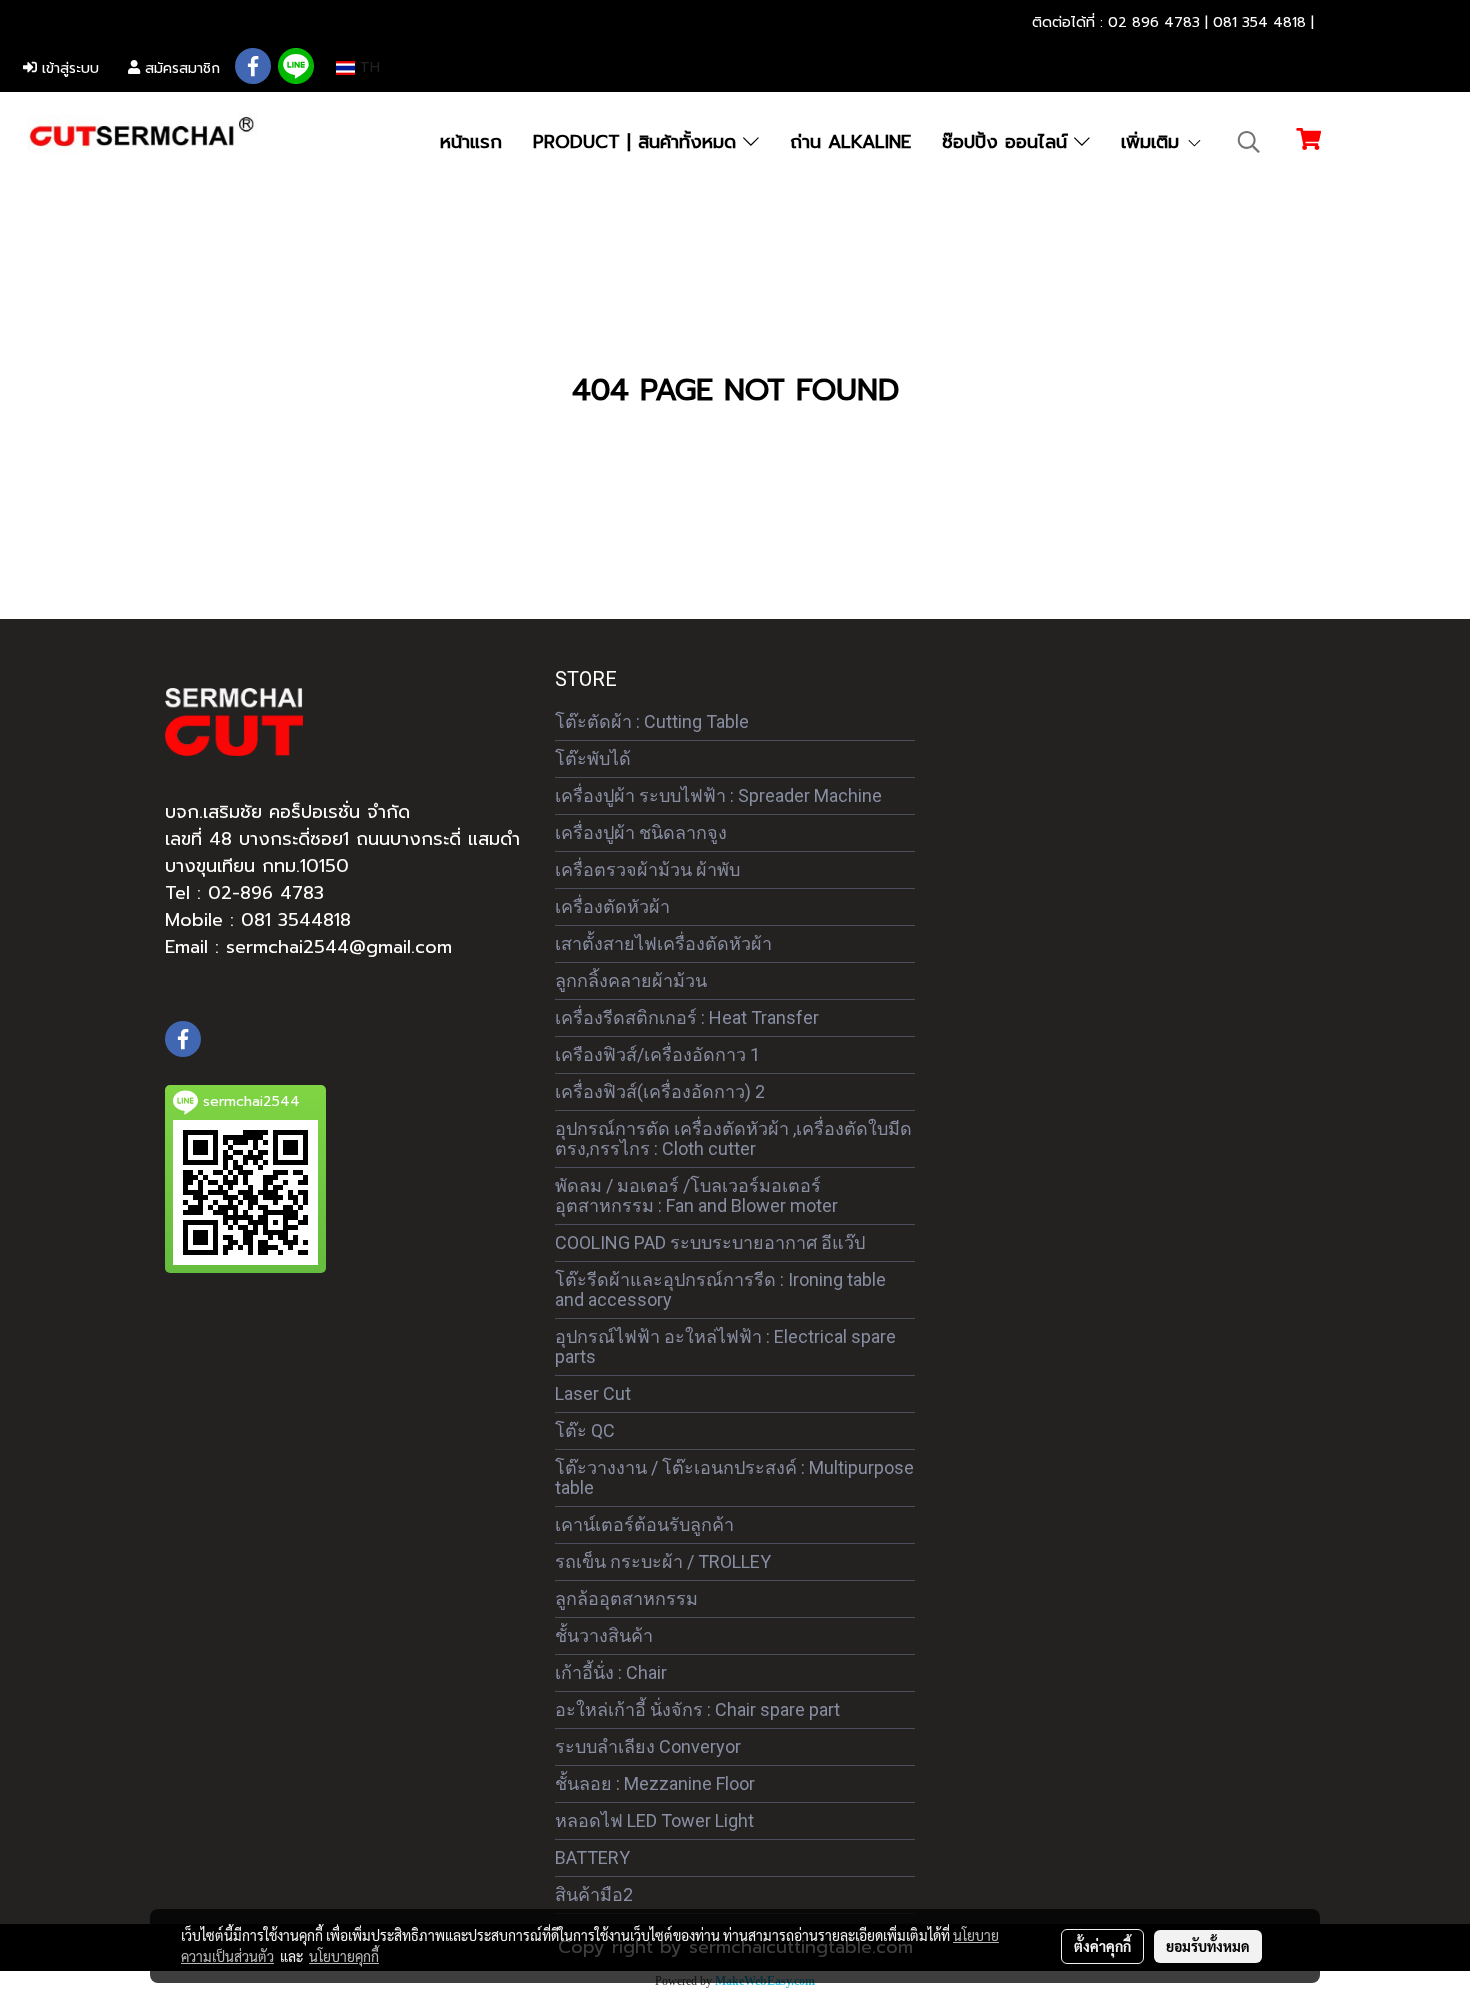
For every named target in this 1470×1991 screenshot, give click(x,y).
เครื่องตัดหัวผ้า (612, 906)
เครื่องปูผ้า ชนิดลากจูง (641, 832)
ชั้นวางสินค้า (604, 1635)
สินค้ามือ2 (594, 1894)
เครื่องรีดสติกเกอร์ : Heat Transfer (687, 1017)
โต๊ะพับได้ (593, 758)
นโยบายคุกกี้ (344, 1956)
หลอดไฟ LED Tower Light (654, 1820)
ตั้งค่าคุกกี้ (1102, 1946)
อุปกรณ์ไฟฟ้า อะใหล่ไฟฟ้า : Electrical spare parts (725, 1346)
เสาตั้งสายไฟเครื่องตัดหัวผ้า (663, 943)
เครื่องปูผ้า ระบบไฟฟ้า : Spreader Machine (718, 795)
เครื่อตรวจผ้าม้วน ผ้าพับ (647, 869)
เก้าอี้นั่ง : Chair (611, 1672)
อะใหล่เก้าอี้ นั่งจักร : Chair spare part (697, 1709)
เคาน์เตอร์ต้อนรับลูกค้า (644, 1524)
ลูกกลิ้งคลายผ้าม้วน (631, 980)
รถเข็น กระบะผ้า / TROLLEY (663, 1561)
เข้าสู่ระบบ (68, 68)
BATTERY (592, 1857)
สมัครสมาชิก (180, 68)
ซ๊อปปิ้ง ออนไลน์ (1008, 142)
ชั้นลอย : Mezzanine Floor (655, 1783)
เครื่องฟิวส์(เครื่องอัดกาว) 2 (660, 1091)
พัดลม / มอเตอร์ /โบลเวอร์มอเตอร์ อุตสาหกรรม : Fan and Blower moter (696, 1195)
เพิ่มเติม (1153, 142)
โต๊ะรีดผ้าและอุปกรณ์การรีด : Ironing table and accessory (720, 1289)
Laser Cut (593, 1393)
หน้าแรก (471, 142)
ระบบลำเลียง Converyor (648, 1746)
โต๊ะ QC (585, 1430)
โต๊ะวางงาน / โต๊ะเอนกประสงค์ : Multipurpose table (734, 1477)
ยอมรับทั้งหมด (1208, 1946)
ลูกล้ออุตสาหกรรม (626, 1598)
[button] (1249, 142)
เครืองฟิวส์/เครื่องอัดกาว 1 (657, 1054)
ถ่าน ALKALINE (850, 142)
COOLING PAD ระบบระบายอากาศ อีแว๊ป (710, 1242)
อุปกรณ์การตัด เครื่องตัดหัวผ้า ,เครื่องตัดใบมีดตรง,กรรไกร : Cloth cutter (733, 1138)
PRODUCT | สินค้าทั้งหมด (638, 142)
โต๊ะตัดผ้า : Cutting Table (652, 721)
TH (367, 67)
